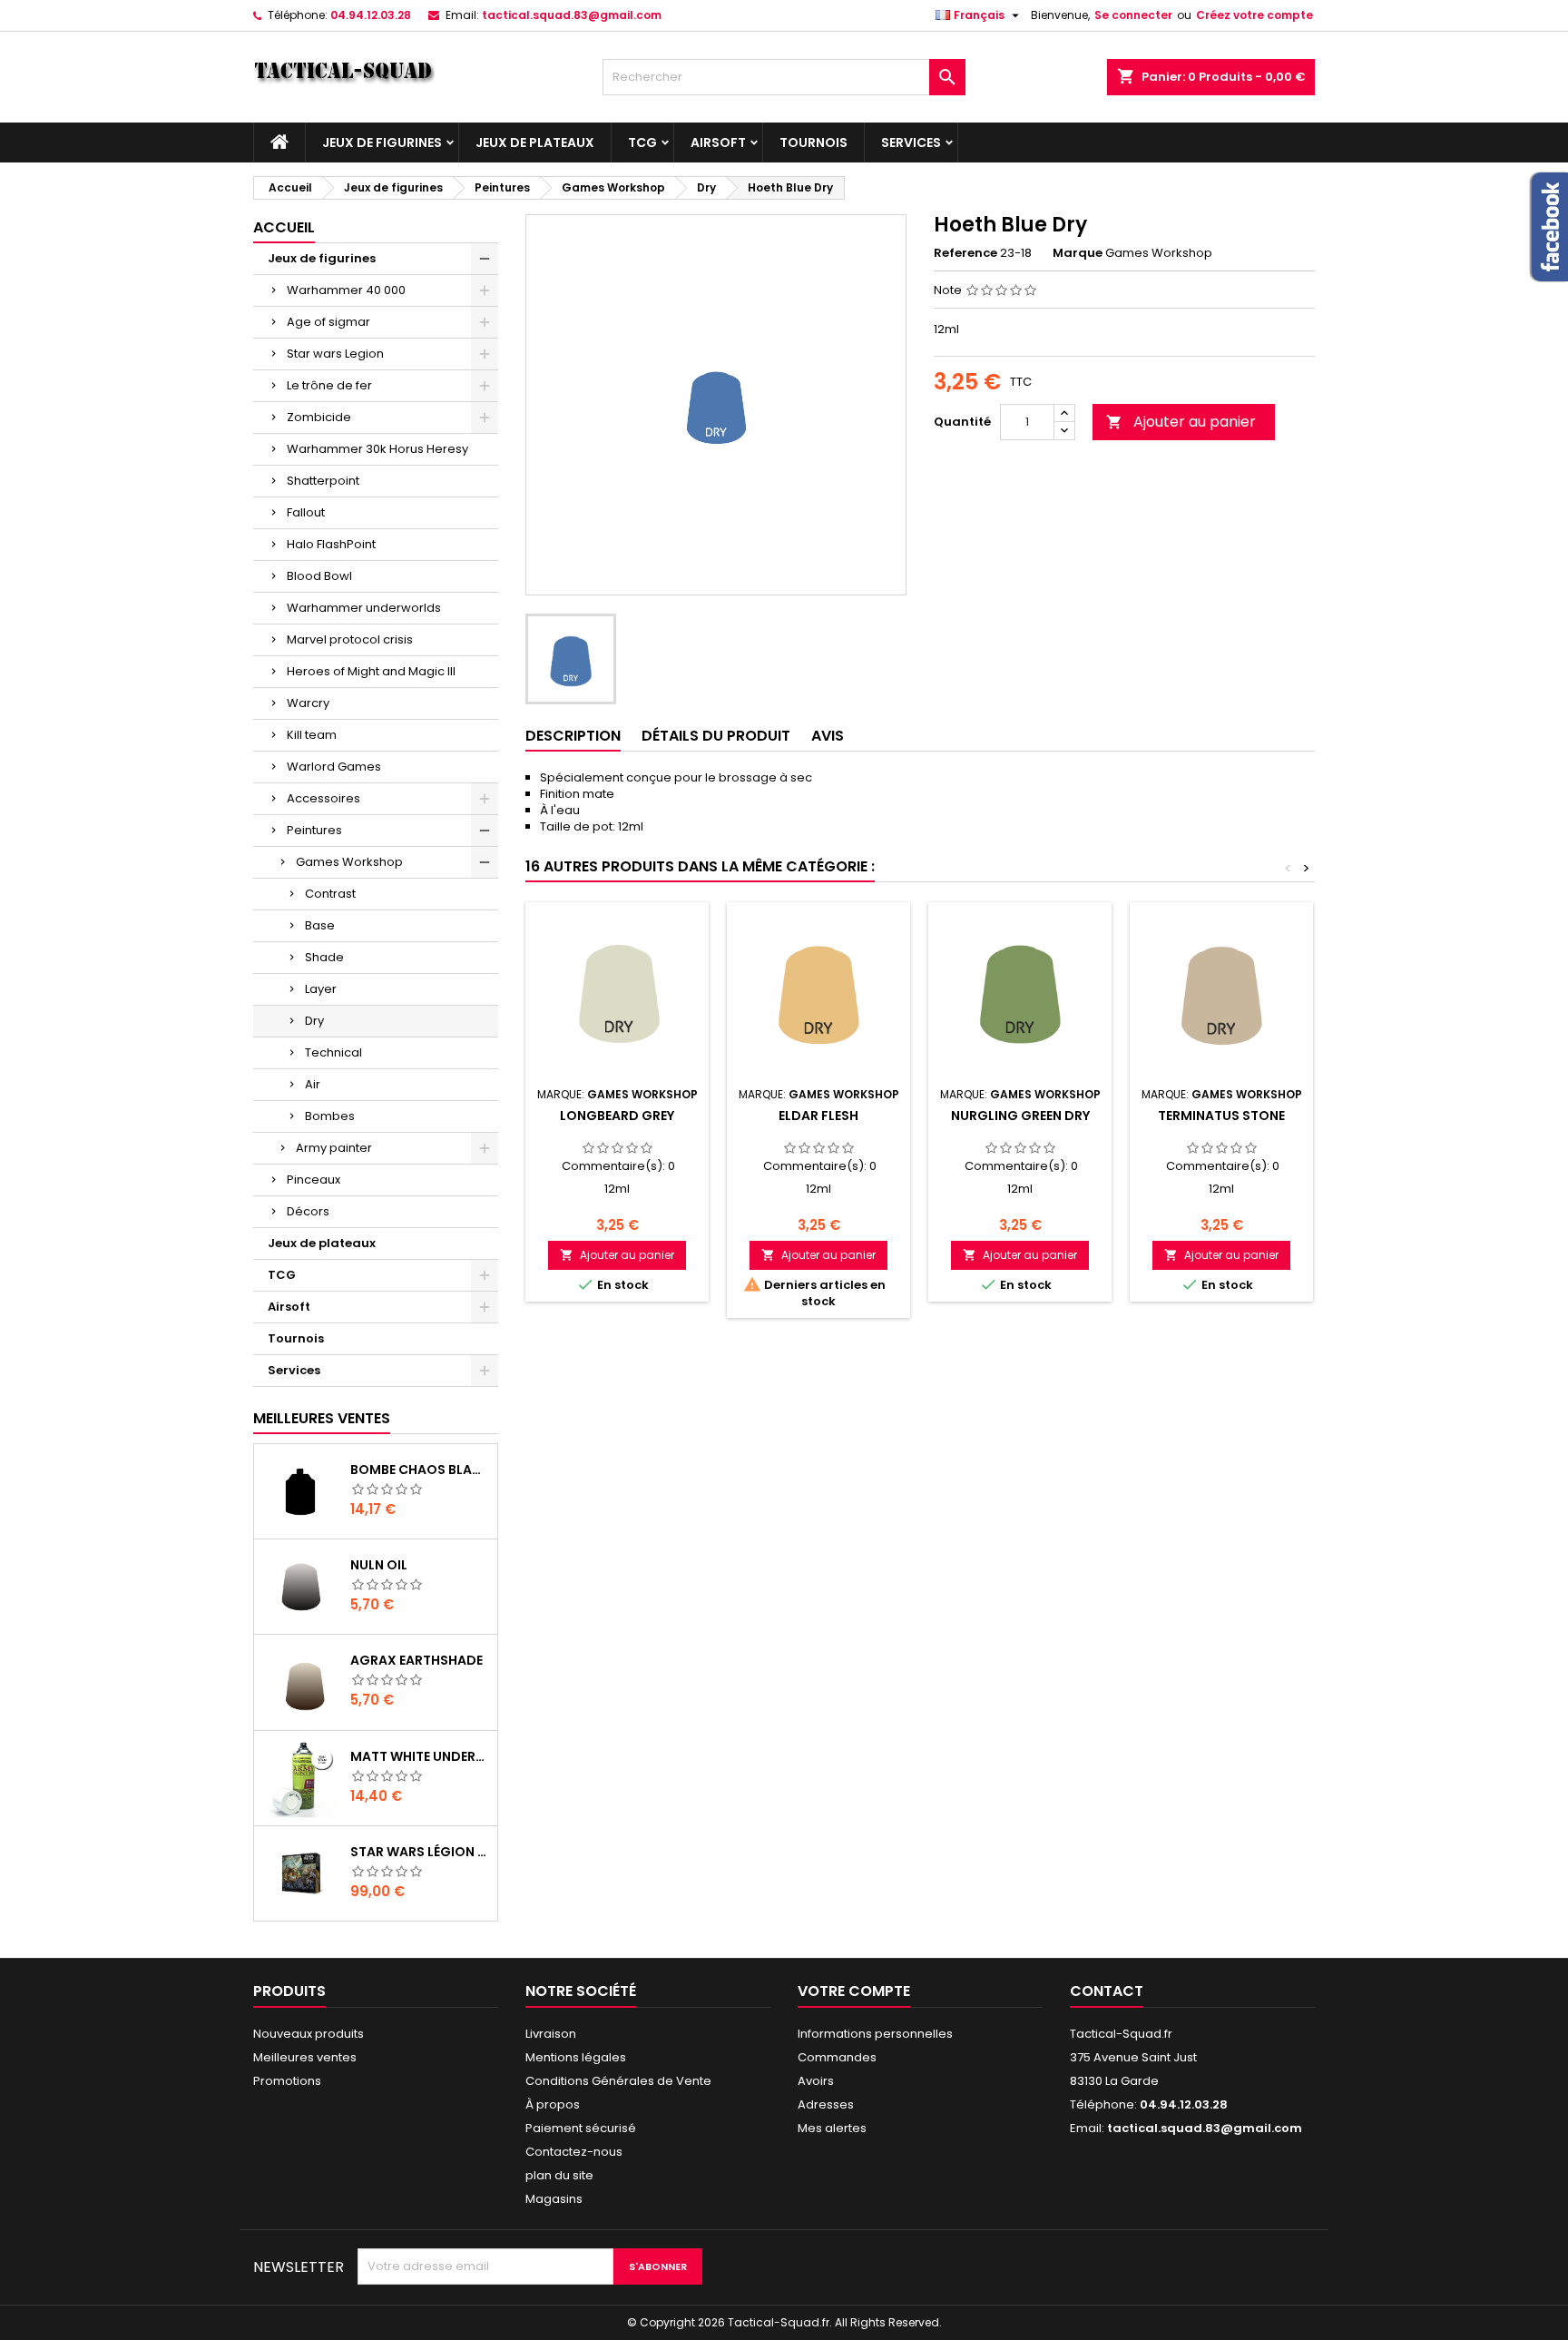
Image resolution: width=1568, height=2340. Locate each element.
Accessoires (323, 798)
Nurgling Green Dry (1020, 1116)
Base (320, 925)
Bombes (330, 1116)
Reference (965, 253)
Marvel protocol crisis (350, 639)
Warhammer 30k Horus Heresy (377, 449)
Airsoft (718, 143)
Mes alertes (832, 2128)
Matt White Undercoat (420, 1756)
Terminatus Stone (1221, 1116)
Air (313, 1084)
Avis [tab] (828, 736)
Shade (324, 957)
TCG (642, 143)
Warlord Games (334, 767)
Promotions (287, 2081)
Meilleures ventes (305, 2057)
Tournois (813, 143)
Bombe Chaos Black (420, 1470)
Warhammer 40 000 (346, 290)
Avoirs (816, 2081)
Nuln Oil (379, 1565)
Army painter (334, 1148)
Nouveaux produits (309, 2034)
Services (911, 143)
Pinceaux (314, 1180)
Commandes (837, 2057)
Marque (1078, 253)
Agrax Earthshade (416, 1660)
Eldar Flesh (818, 1116)
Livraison (551, 2034)
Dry (314, 1021)
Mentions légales (576, 2057)
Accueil (284, 227)
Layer (321, 989)
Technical (333, 1052)
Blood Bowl (319, 576)
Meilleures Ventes (322, 1418)
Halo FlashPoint (331, 544)
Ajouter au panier (1181, 422)
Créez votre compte (1254, 15)
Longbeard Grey (617, 1116)
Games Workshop (349, 862)
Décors (308, 1211)
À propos (553, 2104)
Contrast (330, 894)
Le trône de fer (329, 385)
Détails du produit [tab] (716, 736)
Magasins (554, 2199)
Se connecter (1133, 15)
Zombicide (319, 417)
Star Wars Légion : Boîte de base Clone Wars (420, 1852)
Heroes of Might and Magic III (371, 671)
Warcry (308, 703)
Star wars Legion (335, 354)
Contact (1107, 1991)
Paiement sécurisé (581, 2128)
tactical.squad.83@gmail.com (572, 15)
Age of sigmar (328, 322)
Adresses (826, 2104)
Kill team (312, 735)
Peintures (314, 830)
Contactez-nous (574, 2152)
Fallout (306, 512)
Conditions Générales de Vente (618, 2081)
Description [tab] (573, 736)
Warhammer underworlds (364, 608)
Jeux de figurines (382, 143)
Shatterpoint (323, 481)
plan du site (559, 2175)
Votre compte (854, 1991)
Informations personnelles (875, 2034)
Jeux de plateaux (535, 143)
